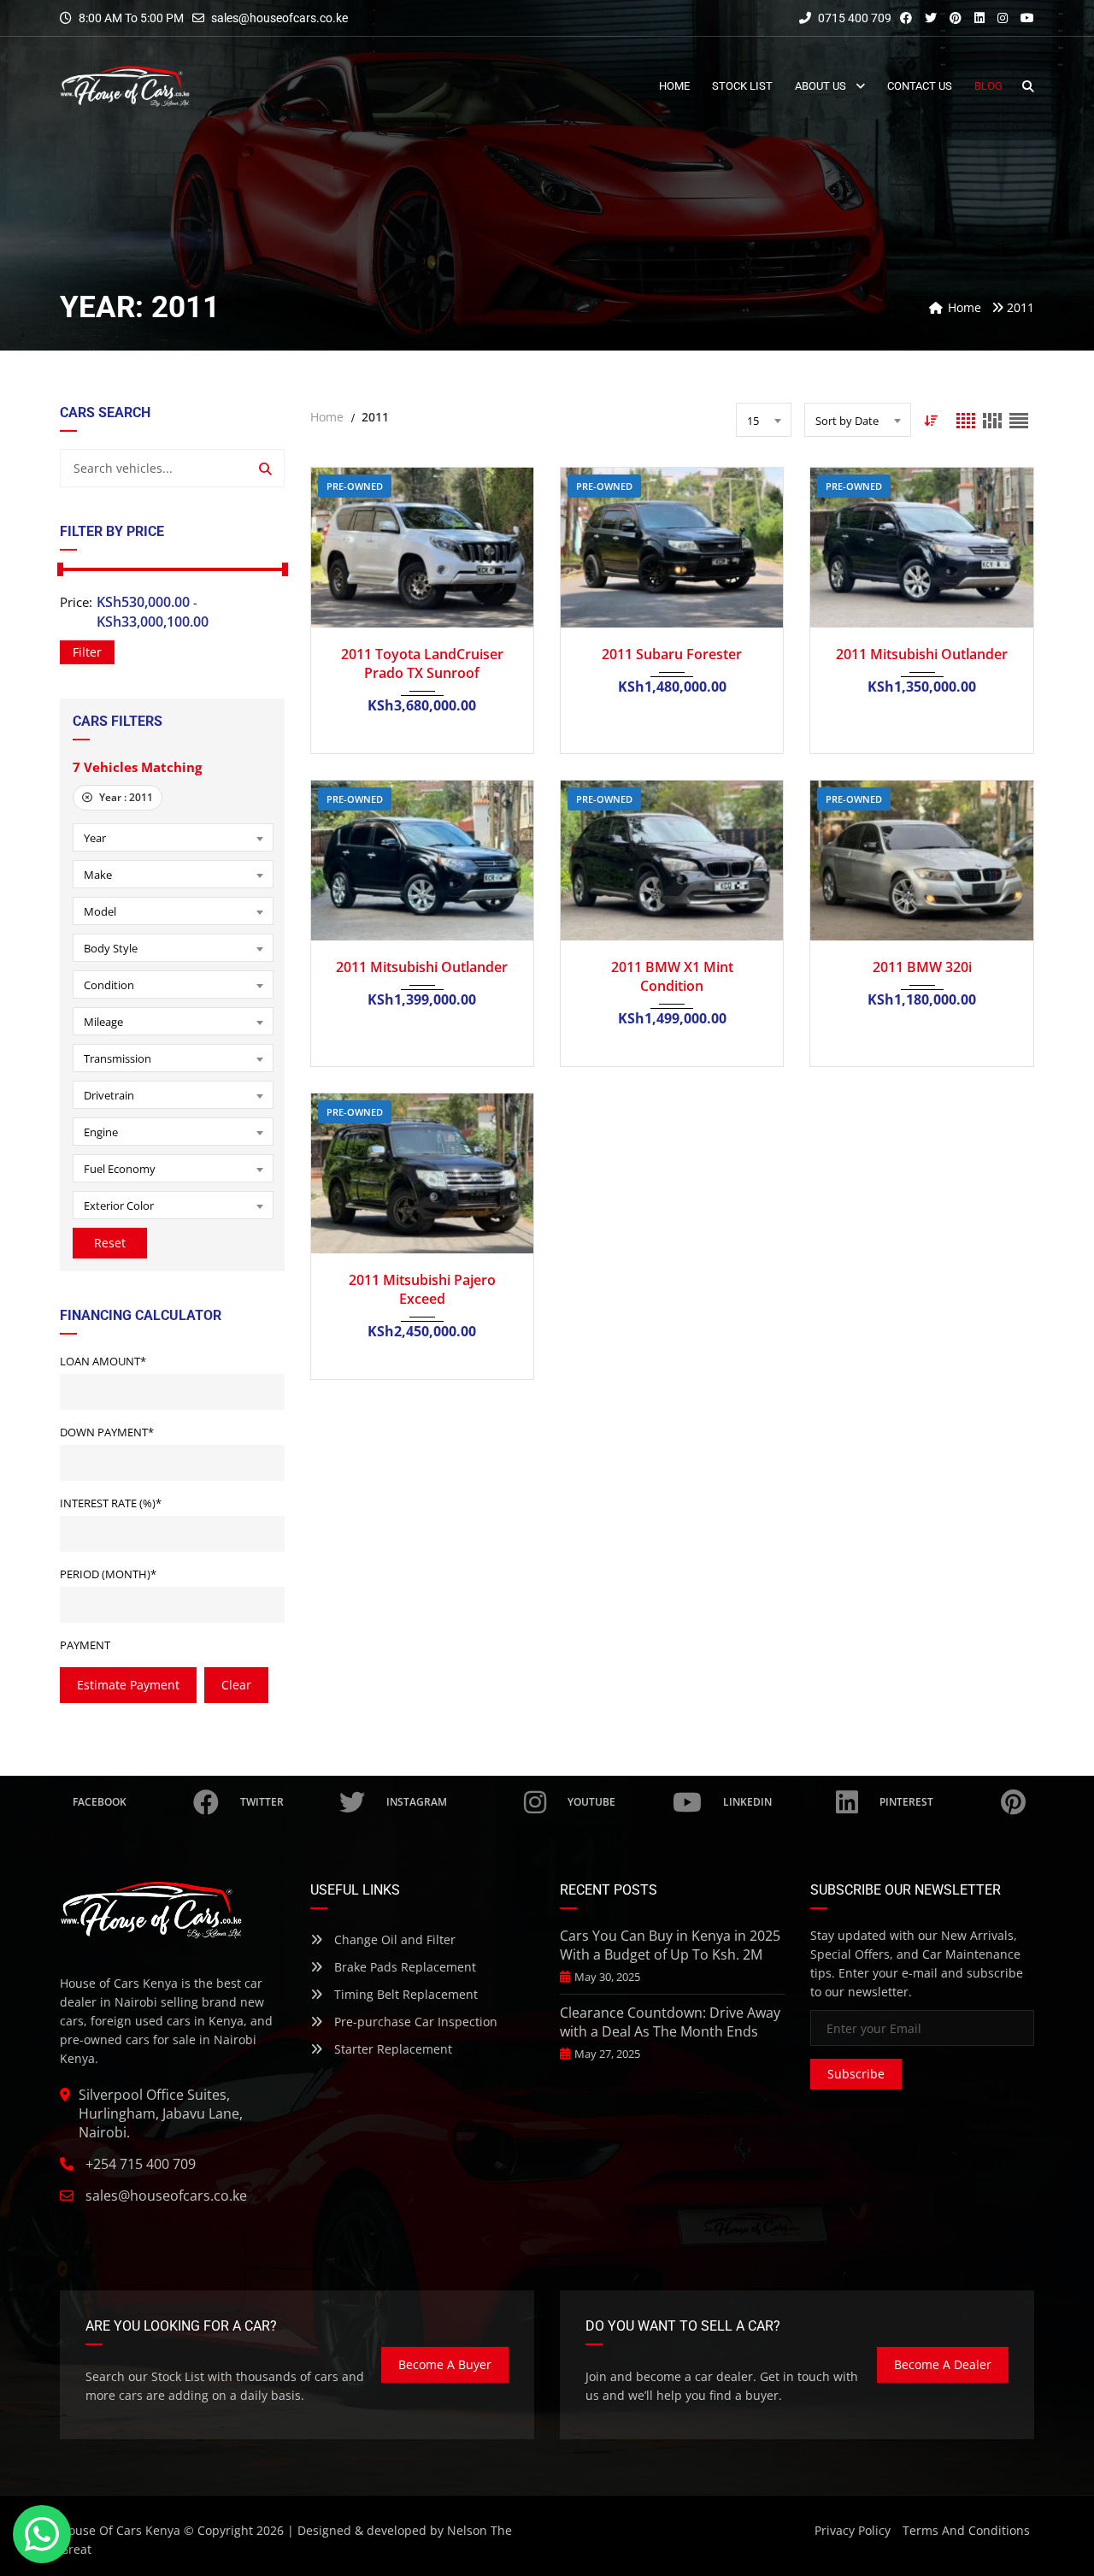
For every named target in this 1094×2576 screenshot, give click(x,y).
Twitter (262, 1802)
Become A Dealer (943, 2364)
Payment (85, 1645)
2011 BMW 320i (922, 967)
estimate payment (128, 1685)
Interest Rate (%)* (111, 1503)
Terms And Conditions (966, 2530)
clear (236, 1685)
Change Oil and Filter (393, 1939)
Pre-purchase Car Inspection (414, 2022)
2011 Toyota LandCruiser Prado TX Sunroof (422, 663)
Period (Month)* (108, 1574)
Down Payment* (107, 1432)
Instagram (417, 1802)
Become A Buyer (445, 2364)
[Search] (265, 468)
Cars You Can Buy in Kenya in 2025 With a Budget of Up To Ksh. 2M (670, 1945)
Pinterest (906, 1802)
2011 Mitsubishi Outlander (922, 654)
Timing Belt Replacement (404, 1994)
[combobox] (173, 837)
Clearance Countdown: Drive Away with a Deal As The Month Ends (670, 2022)
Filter (87, 652)
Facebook (100, 1802)
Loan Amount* (103, 1361)
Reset (110, 1243)
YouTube (591, 1802)
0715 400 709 (853, 18)
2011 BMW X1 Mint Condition (672, 976)
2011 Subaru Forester (672, 654)
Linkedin (747, 1802)
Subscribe (856, 2074)
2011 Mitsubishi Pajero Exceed (422, 1289)
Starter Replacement (391, 2049)
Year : (125, 797)
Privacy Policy (853, 2530)
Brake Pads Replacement (403, 1967)
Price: (76, 602)
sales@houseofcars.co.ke (279, 18)
